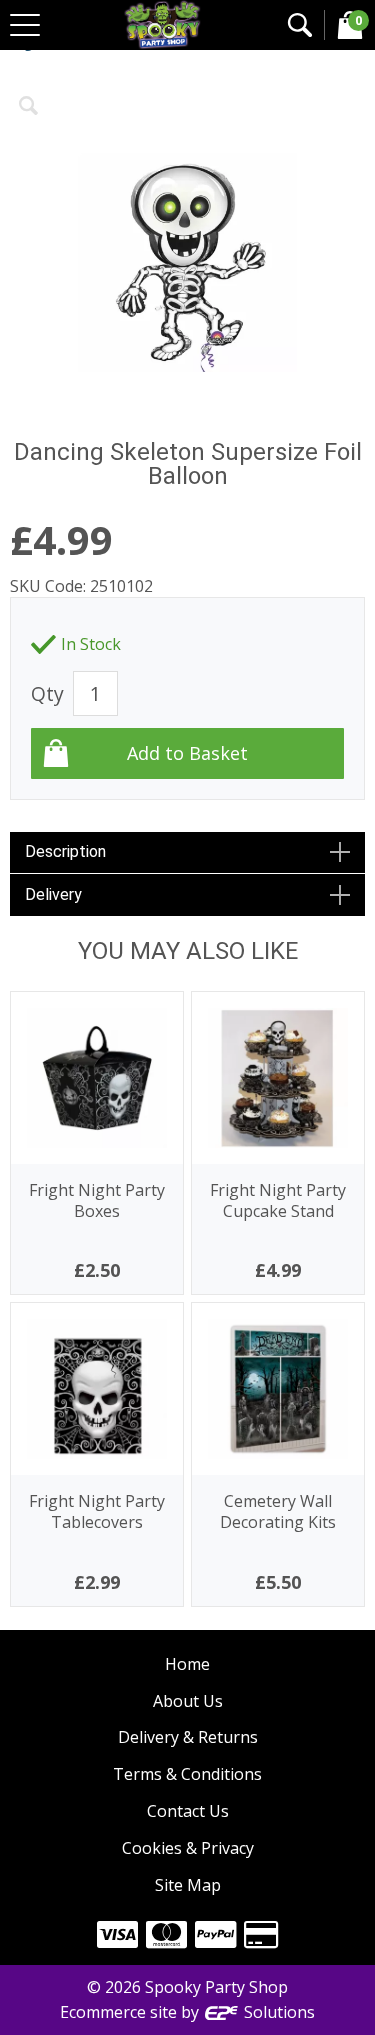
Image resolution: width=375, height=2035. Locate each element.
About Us (188, 1701)
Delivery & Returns (188, 1737)
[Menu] (25, 25)
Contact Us (188, 1811)
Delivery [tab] (53, 894)
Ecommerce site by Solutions (187, 2012)
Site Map (188, 1885)
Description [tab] (65, 851)
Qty (47, 693)
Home (187, 1664)
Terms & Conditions (187, 1774)
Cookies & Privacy (188, 1848)
